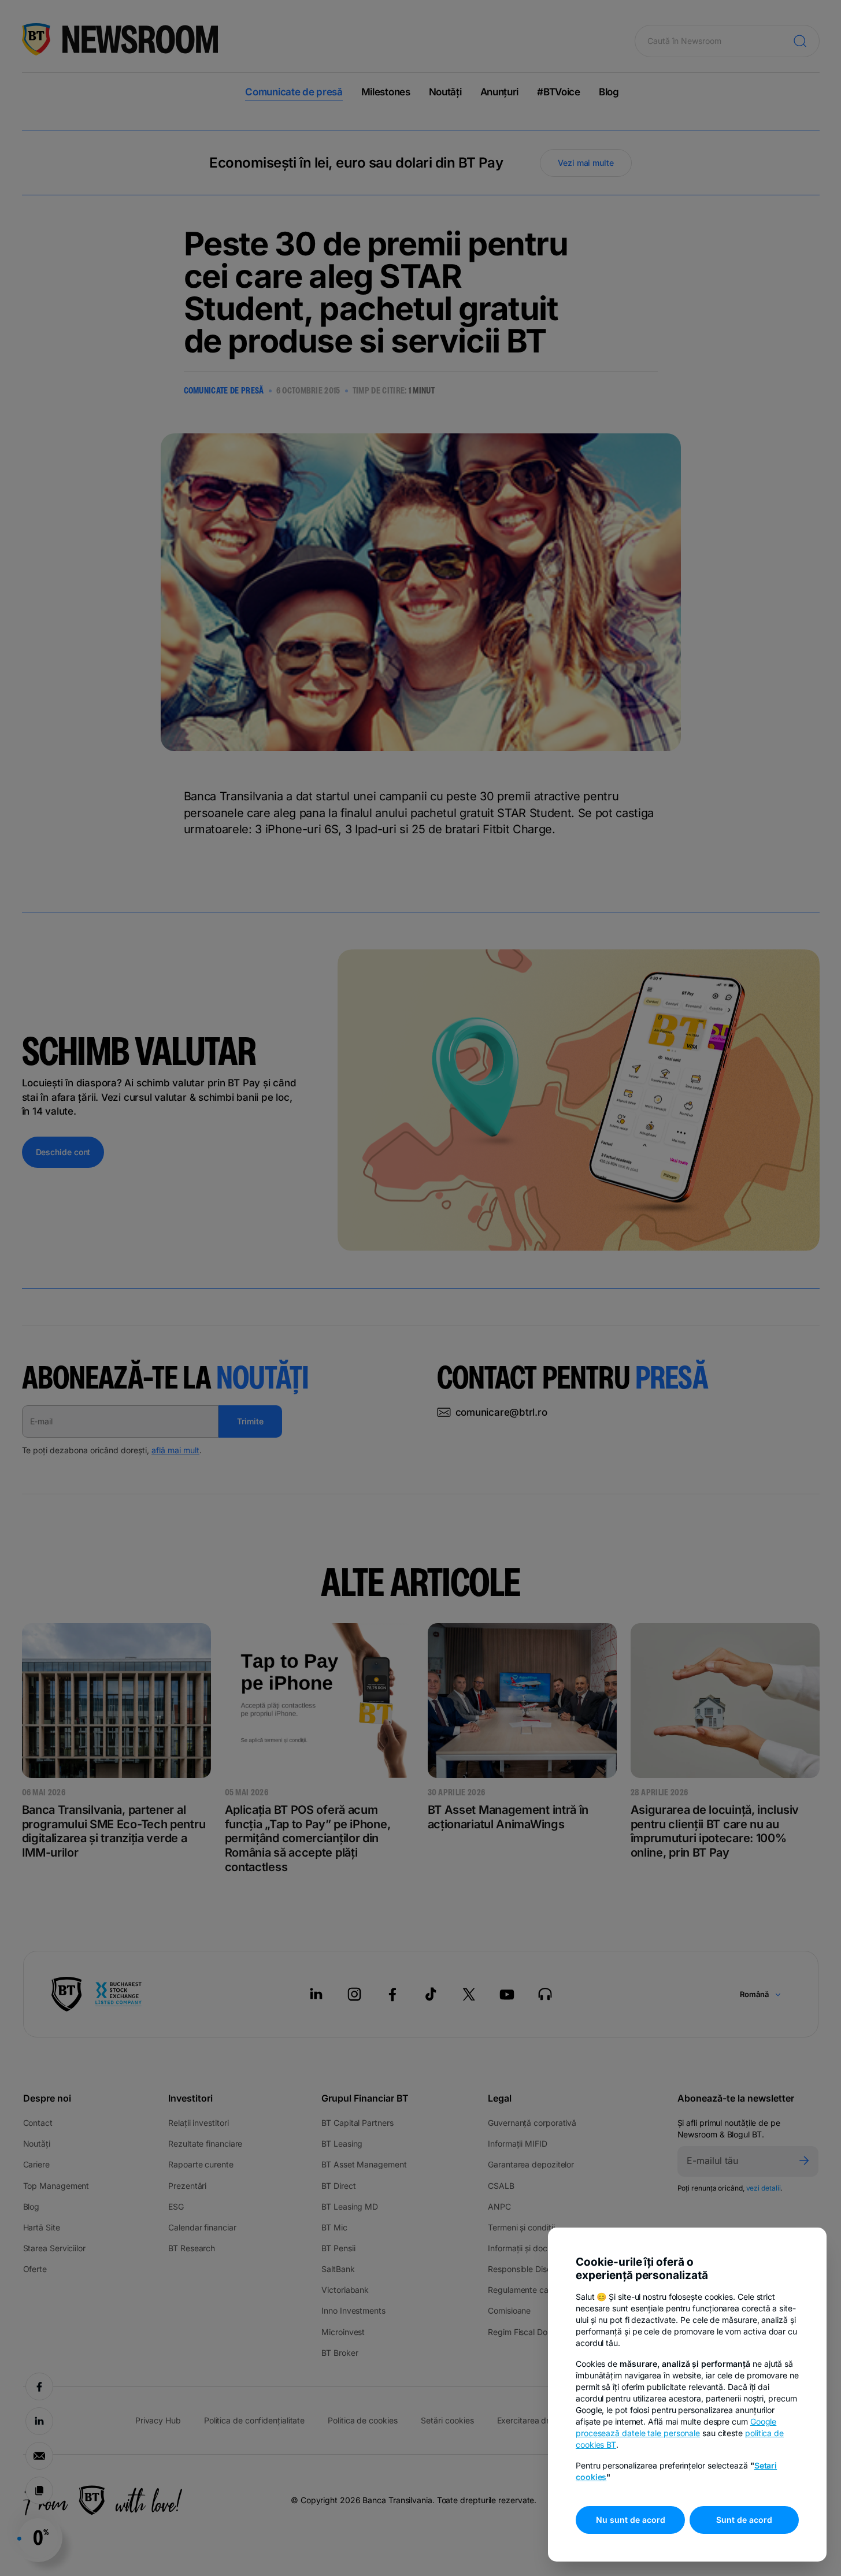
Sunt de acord (744, 2520)
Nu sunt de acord (631, 2520)
